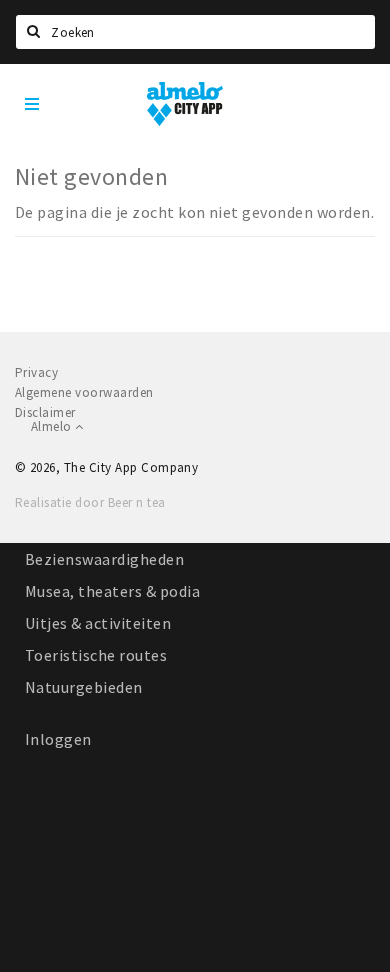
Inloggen (58, 739)
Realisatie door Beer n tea (90, 502)
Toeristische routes (96, 655)
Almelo (53, 426)
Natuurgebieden (84, 687)
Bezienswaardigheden (104, 559)
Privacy (36, 372)
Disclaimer (45, 412)
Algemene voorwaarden (84, 392)
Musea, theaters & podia (112, 591)
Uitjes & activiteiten (98, 623)
